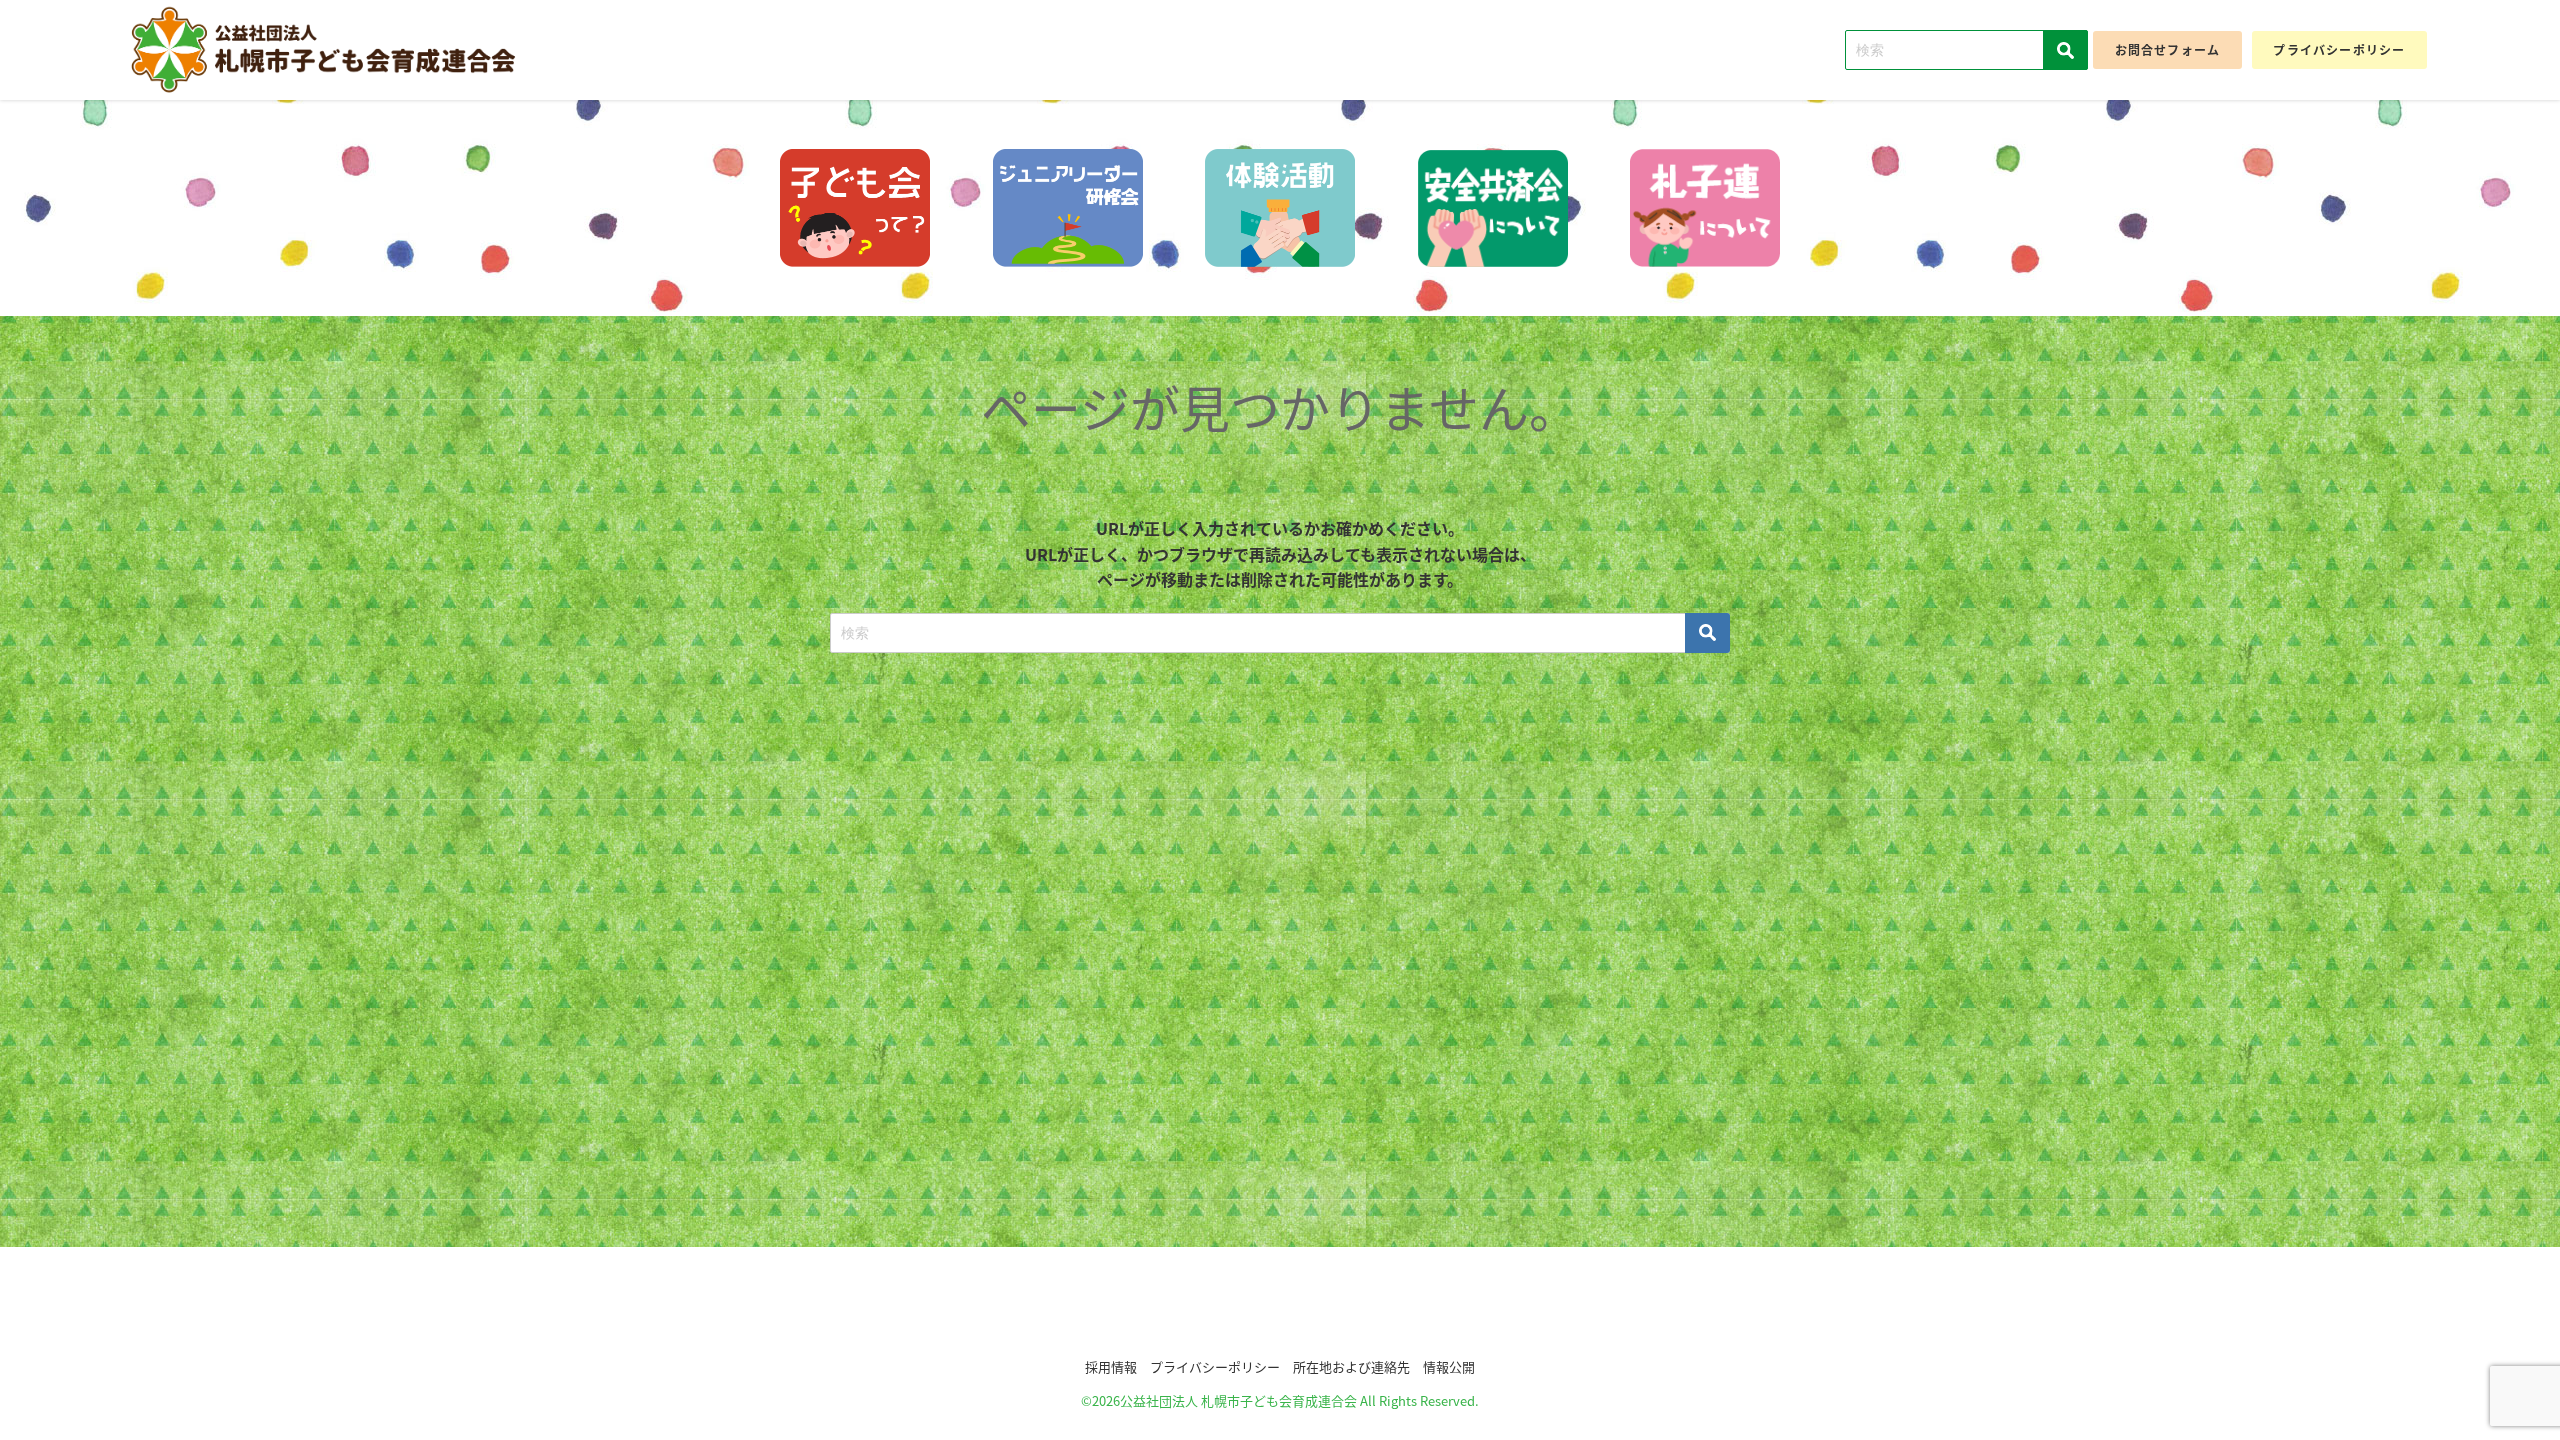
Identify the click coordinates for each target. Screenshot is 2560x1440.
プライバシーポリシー (2339, 49)
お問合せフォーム (2168, 49)
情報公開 (1449, 1366)
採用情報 (1111, 1366)
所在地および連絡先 (1351, 1366)
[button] (1280, 1308)
